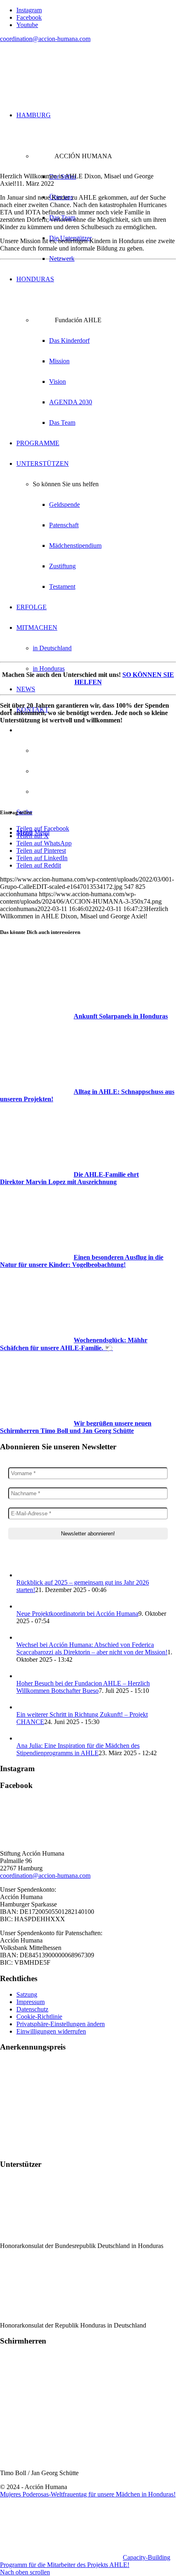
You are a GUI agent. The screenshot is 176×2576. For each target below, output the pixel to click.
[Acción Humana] (61, 88)
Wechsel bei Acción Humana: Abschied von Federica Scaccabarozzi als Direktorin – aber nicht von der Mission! (92, 1648)
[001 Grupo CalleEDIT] (88, 169)
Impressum (30, 2002)
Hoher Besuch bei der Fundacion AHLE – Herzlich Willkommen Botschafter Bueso (83, 1687)
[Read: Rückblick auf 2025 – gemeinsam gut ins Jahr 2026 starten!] (24, 1575)
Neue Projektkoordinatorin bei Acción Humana (77, 1614)
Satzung (27, 1994)
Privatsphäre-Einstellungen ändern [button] (61, 2024)
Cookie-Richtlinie (39, 2017)
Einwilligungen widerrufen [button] (51, 2031)
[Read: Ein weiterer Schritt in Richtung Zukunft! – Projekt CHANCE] (24, 1707)
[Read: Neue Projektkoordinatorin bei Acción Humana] (24, 1606)
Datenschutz (32, 2009)
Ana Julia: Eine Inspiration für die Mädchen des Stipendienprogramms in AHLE (78, 1749)
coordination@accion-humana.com (45, 39)
